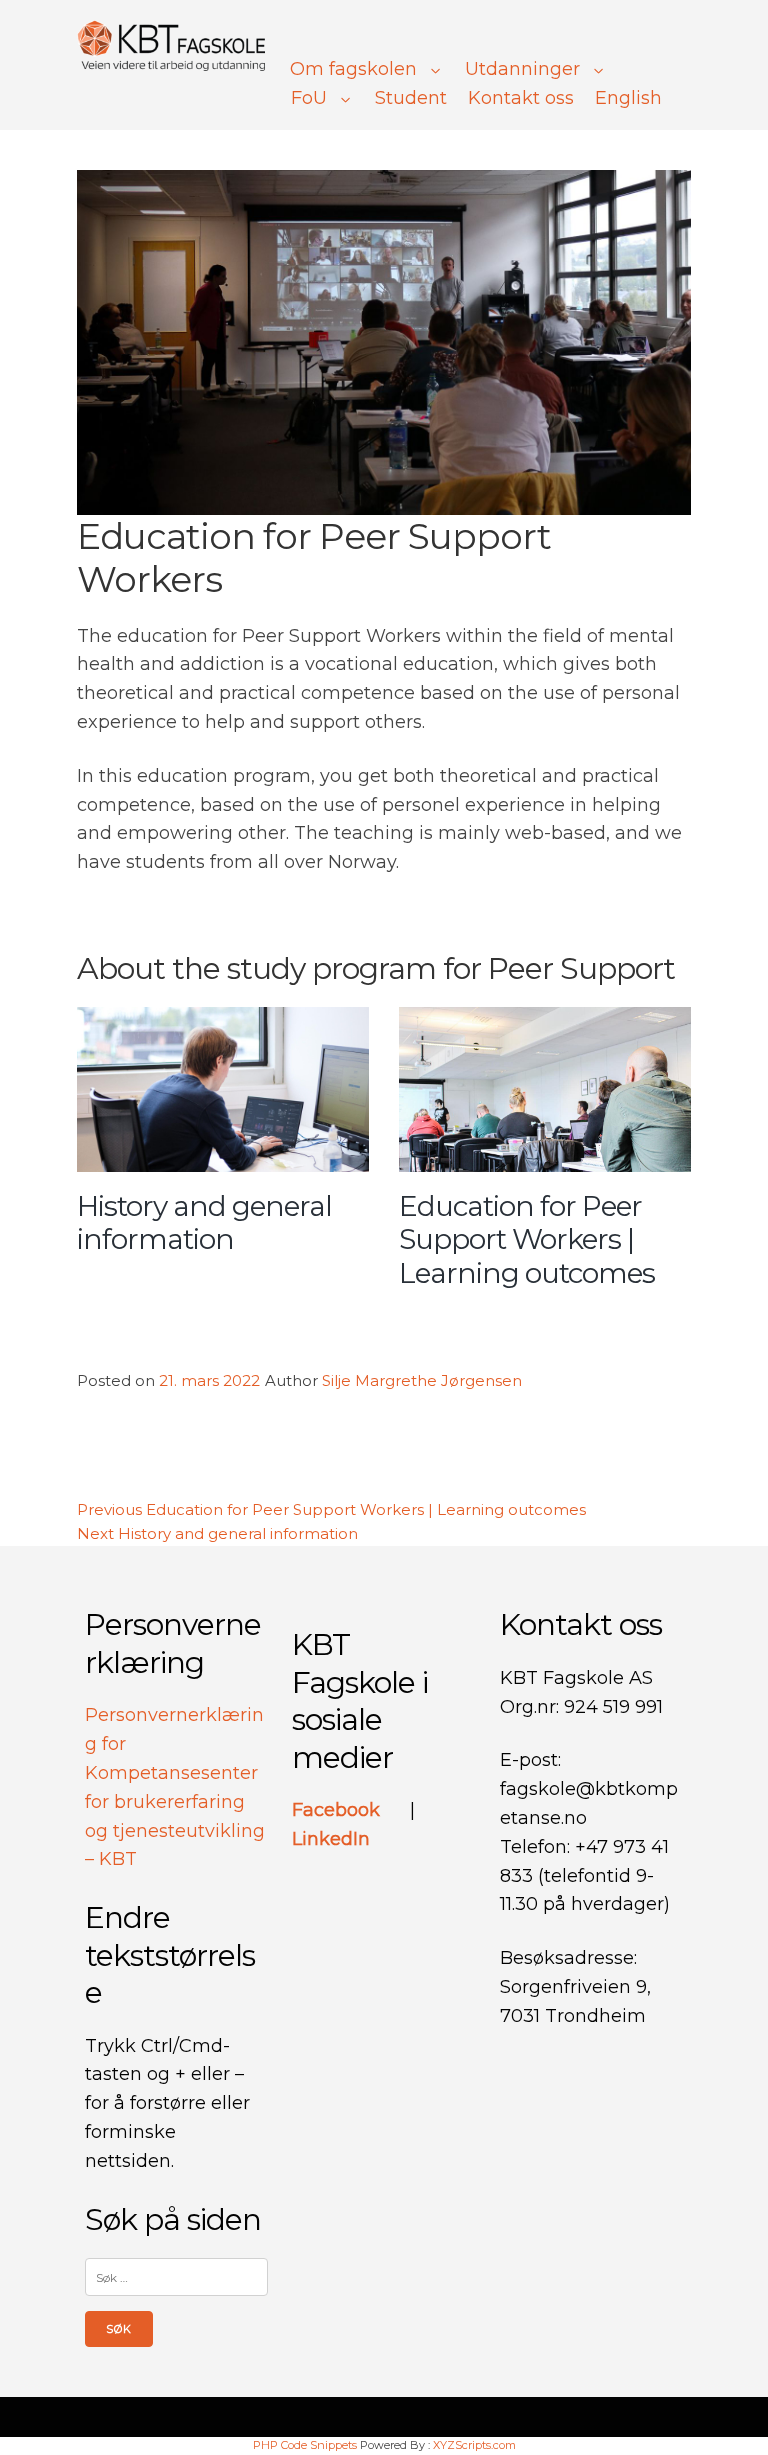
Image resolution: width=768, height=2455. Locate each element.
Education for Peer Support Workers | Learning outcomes (527, 1239)
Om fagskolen (353, 69)
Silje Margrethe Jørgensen (422, 1380)
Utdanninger (522, 69)
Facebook (338, 1810)
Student (411, 98)
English (628, 98)
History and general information (204, 1223)
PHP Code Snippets (305, 2445)
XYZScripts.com (474, 2445)
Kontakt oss (521, 98)
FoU (309, 98)
